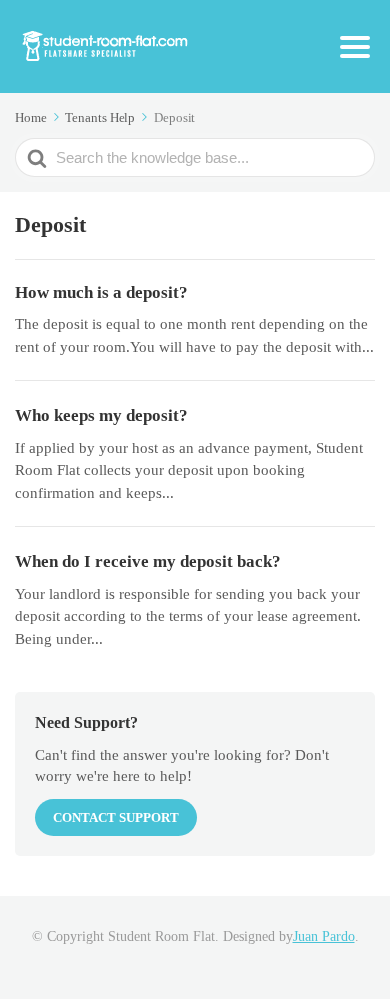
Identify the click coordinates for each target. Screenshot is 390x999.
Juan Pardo (324, 936)
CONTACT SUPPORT (116, 817)
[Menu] (355, 47)
